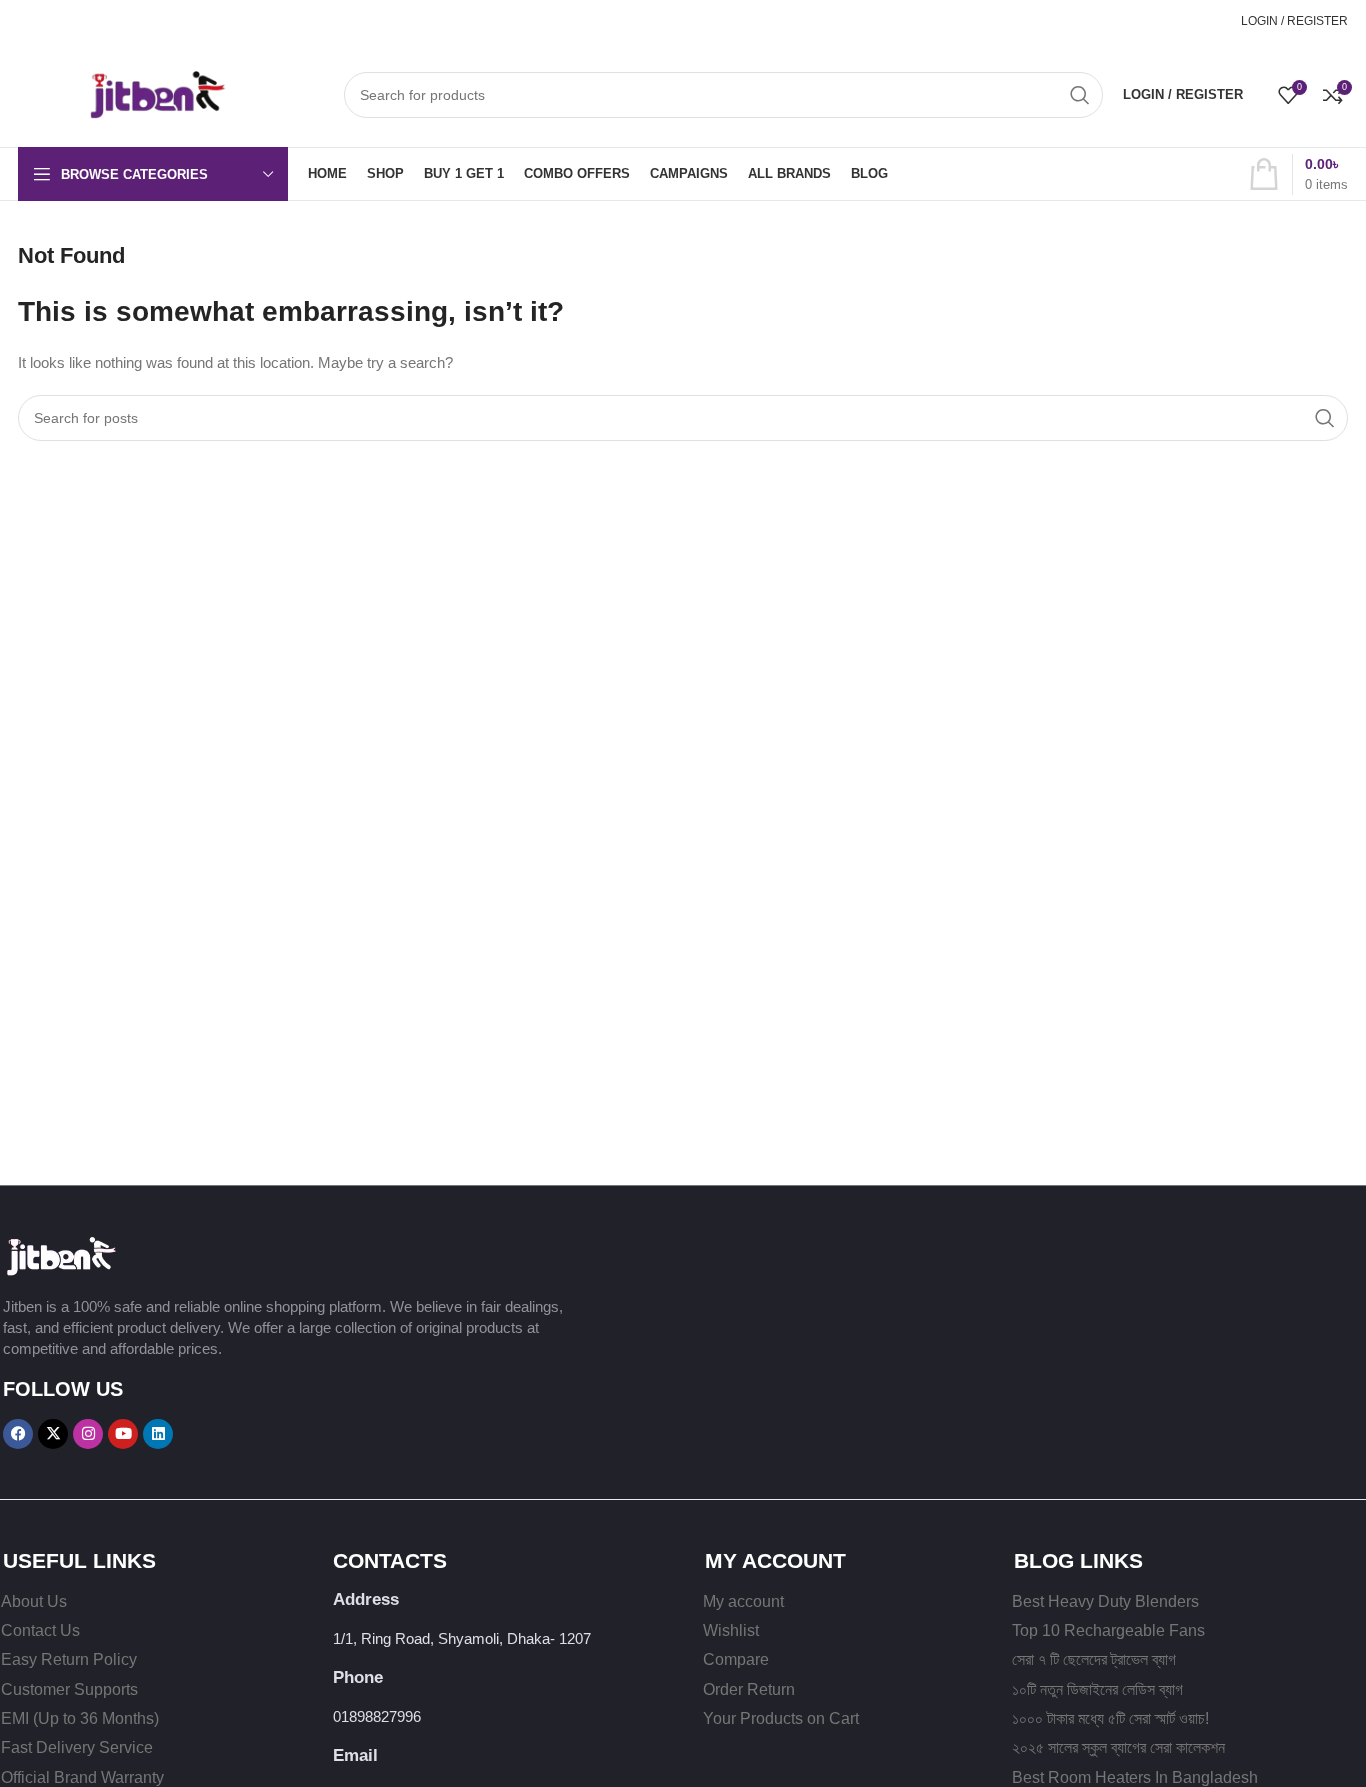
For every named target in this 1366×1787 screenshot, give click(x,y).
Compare (736, 1659)
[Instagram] (88, 1434)
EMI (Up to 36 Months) (80, 1718)
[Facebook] (18, 1434)
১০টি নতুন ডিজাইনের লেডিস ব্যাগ (1097, 1689)
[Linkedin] (158, 1434)
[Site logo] (123, 92)
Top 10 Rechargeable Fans (1108, 1630)
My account (743, 1601)
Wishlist (731, 1630)
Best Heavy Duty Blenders (1105, 1601)
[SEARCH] (1080, 95)
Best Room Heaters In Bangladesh (1135, 1777)
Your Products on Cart (781, 1718)
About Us (34, 1601)
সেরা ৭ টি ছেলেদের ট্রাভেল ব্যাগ (1094, 1659)
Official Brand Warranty (82, 1777)
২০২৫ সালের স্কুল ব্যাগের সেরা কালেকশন (1118, 1747)
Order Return (749, 1689)
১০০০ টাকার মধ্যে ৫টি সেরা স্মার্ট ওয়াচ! (1110, 1718)
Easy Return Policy (69, 1659)
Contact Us (40, 1630)
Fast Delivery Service (77, 1747)
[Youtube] (123, 1434)
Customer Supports (69, 1689)
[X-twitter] (53, 1434)
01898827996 (1179, 21)
